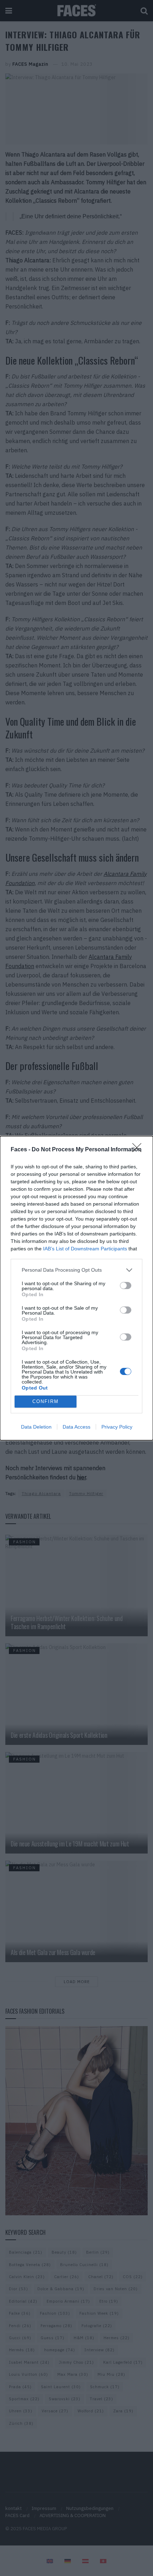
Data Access (76, 1427)
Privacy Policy (117, 1427)
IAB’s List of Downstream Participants (85, 1249)
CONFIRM (46, 1401)
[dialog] (76, 1288)
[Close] (139, 1150)
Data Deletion (36, 1427)
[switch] (126, 1286)
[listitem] (76, 1270)
